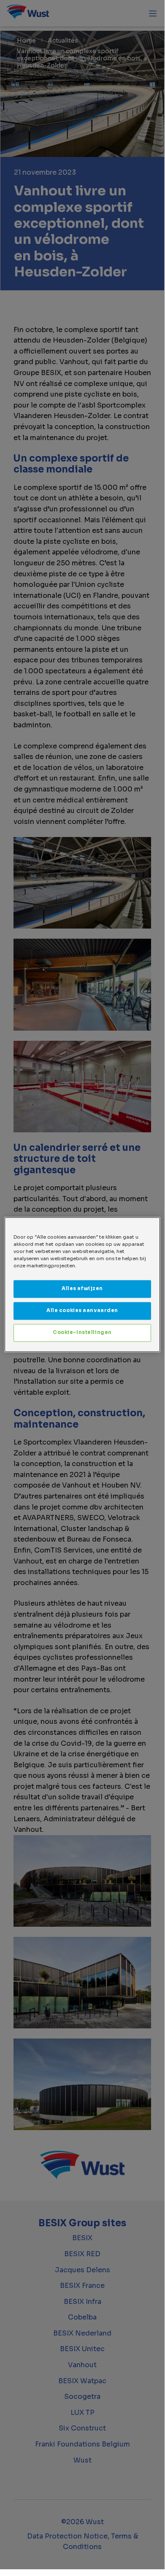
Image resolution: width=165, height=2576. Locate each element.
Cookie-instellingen (82, 1333)
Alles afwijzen (82, 1289)
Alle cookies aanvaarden (82, 1311)
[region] (82, 1284)
